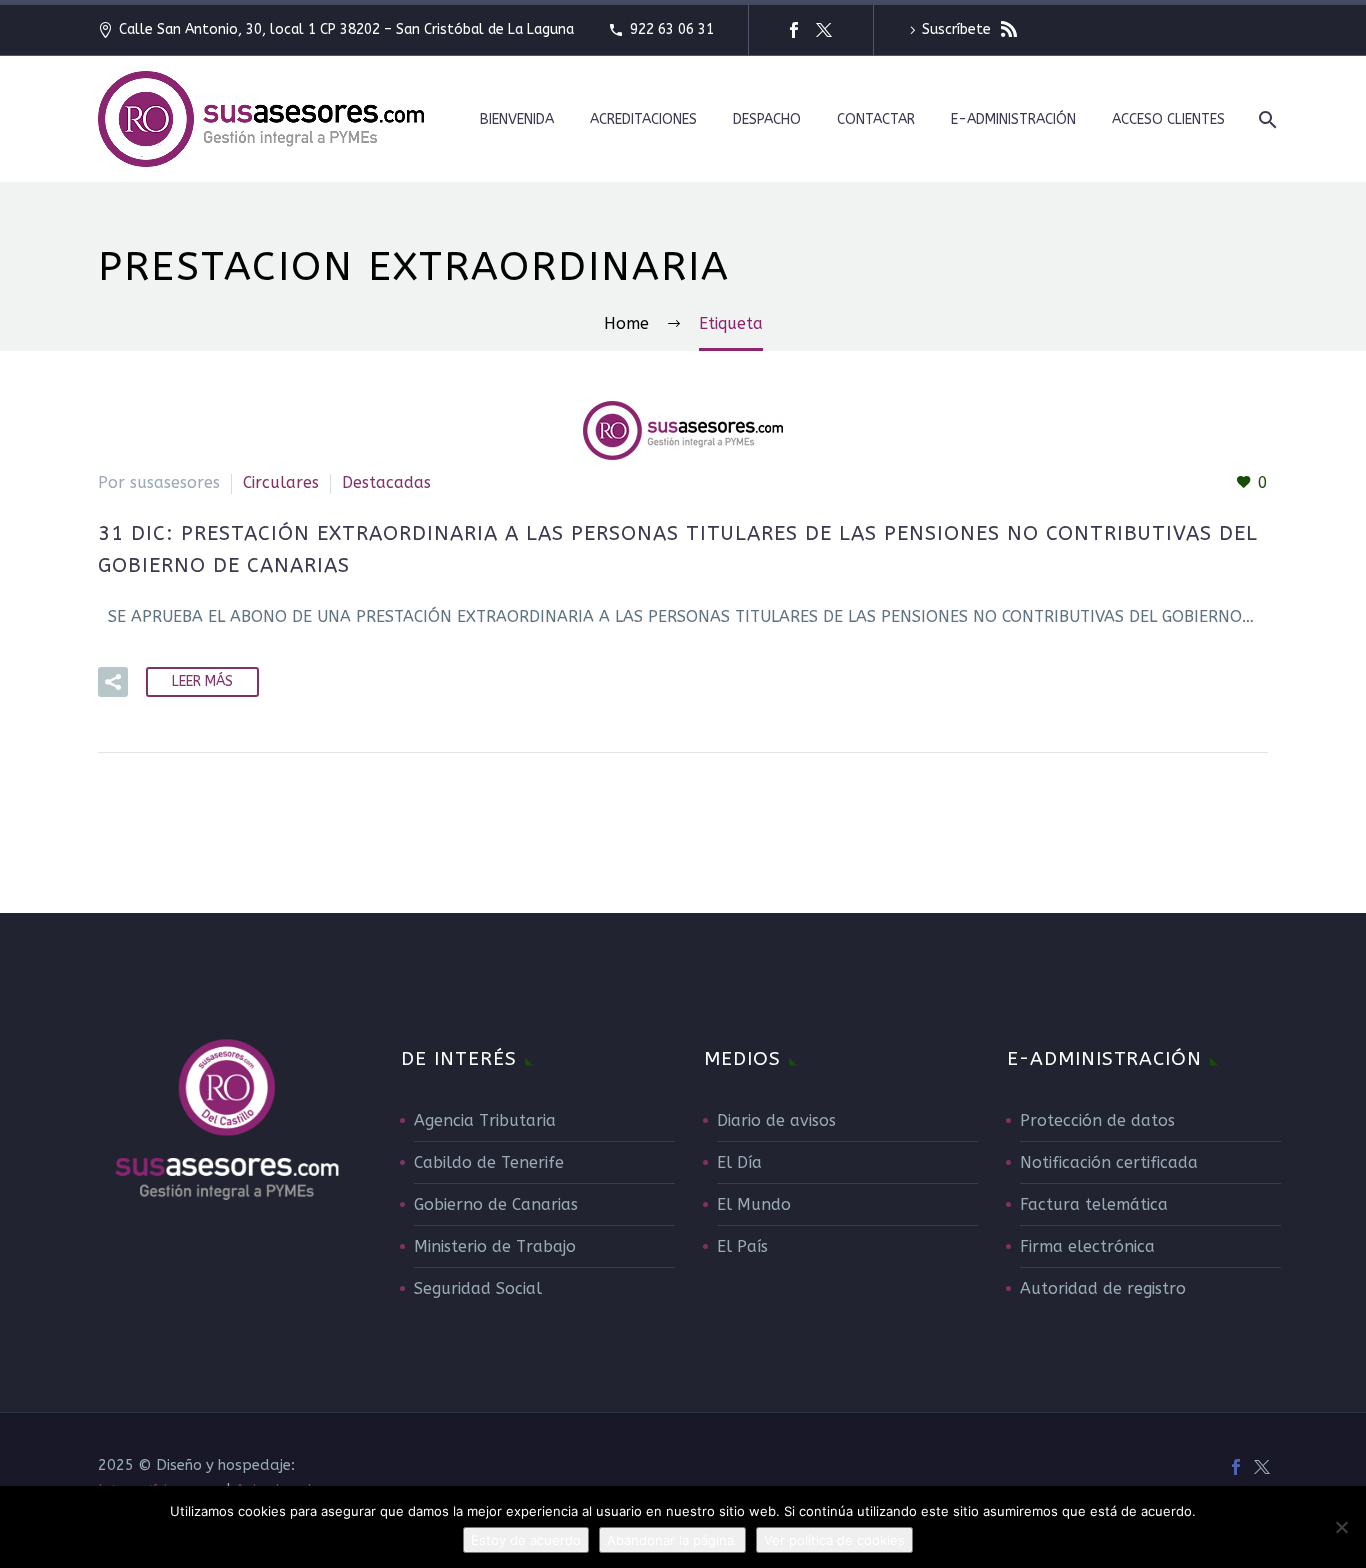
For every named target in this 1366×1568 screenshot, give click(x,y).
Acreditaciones (643, 119)
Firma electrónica (1087, 1246)
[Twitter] (824, 30)
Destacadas (386, 482)
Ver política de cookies (834, 1540)
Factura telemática (1094, 1204)
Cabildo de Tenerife (489, 1162)
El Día (739, 1162)
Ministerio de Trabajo (495, 1246)
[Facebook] (794, 30)
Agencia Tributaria (485, 1120)
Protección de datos (1097, 1120)
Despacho (767, 119)
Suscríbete (958, 29)
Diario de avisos (776, 1120)
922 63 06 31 (672, 29)
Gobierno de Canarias (496, 1204)
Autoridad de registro (1103, 1288)
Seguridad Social (478, 1288)
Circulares (281, 482)
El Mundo (754, 1204)
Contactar (876, 119)
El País (742, 1246)
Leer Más (202, 681)
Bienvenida (517, 119)
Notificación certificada (1109, 1162)
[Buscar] (1265, 119)
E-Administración (1013, 119)
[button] (113, 682)
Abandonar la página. (672, 1540)
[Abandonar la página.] (1341, 1527)
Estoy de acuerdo (526, 1540)
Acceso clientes (1168, 119)
